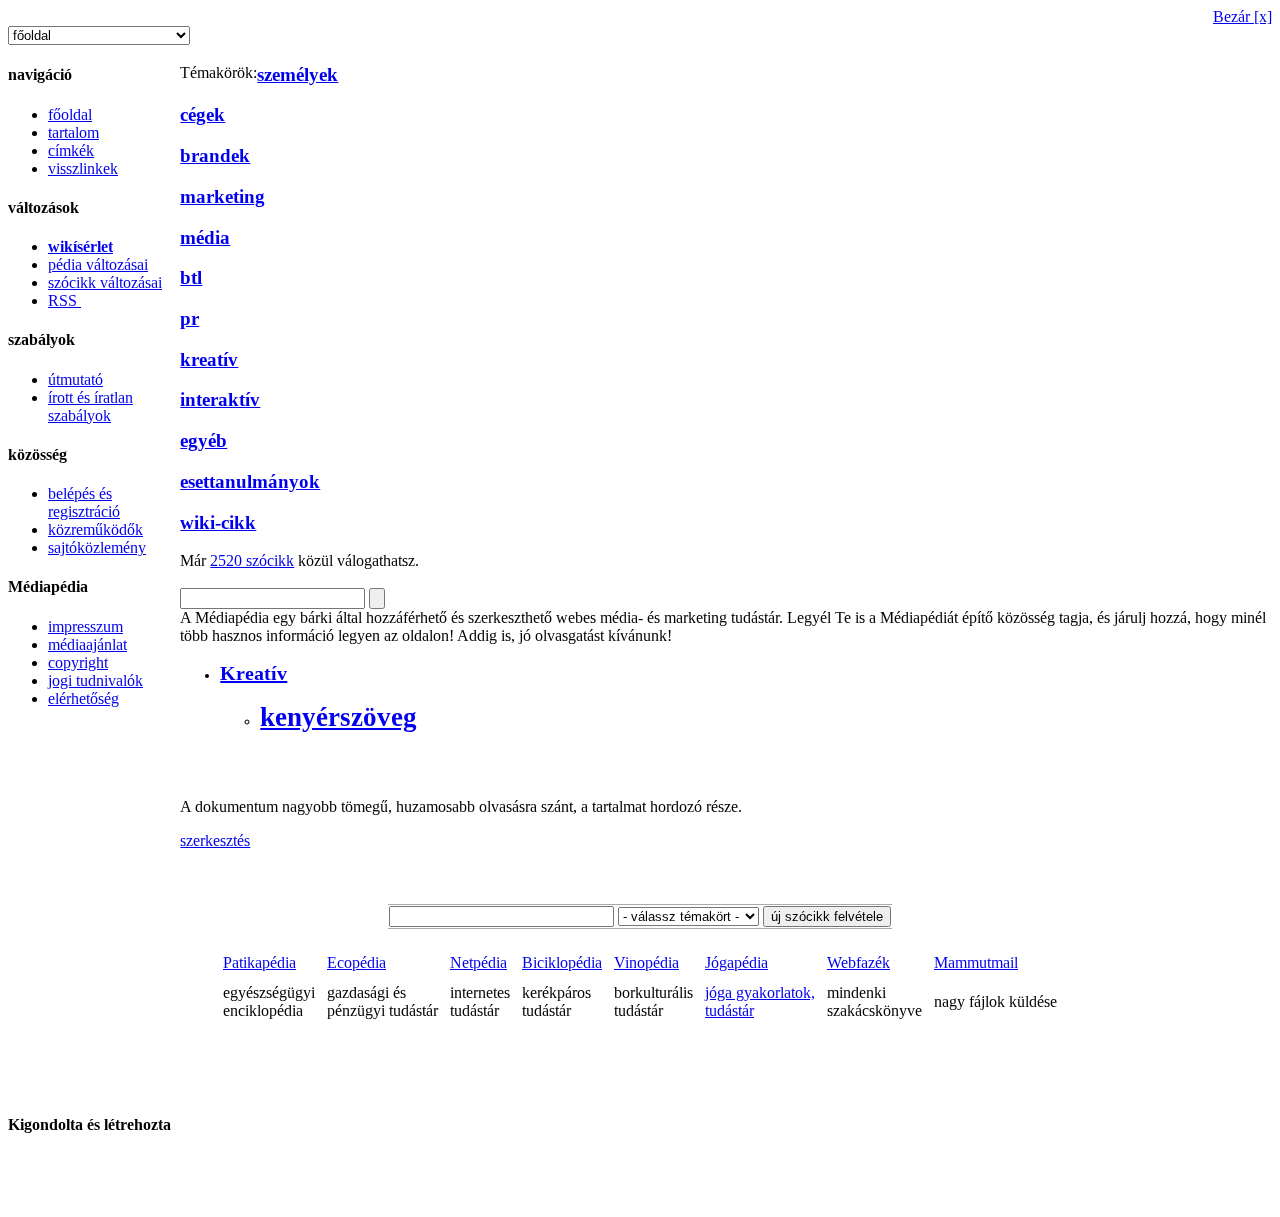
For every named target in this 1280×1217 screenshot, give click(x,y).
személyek (297, 74)
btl (191, 277)
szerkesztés (215, 840)
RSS (64, 300)
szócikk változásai (105, 282)
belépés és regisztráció (84, 502)
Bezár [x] (1242, 16)
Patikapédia (259, 962)
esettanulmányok (250, 481)
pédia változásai (98, 264)
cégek (202, 114)
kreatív (209, 359)
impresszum (85, 626)
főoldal (70, 114)
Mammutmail (976, 962)
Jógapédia (736, 962)
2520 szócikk (252, 560)
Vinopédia (646, 962)
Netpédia (478, 962)
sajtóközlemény (97, 547)
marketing (222, 196)
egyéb (203, 440)
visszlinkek (83, 168)
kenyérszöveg (338, 717)
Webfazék (858, 962)
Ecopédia (356, 962)
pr (189, 318)
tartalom (73, 132)
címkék (71, 150)
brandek (215, 155)
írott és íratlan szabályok (90, 406)
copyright (78, 662)
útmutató (75, 379)
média (205, 237)
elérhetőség (83, 698)
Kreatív (253, 673)
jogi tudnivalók (95, 680)
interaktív (220, 399)
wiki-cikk (218, 522)
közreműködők (95, 529)
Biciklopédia (562, 962)
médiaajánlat (87, 644)
